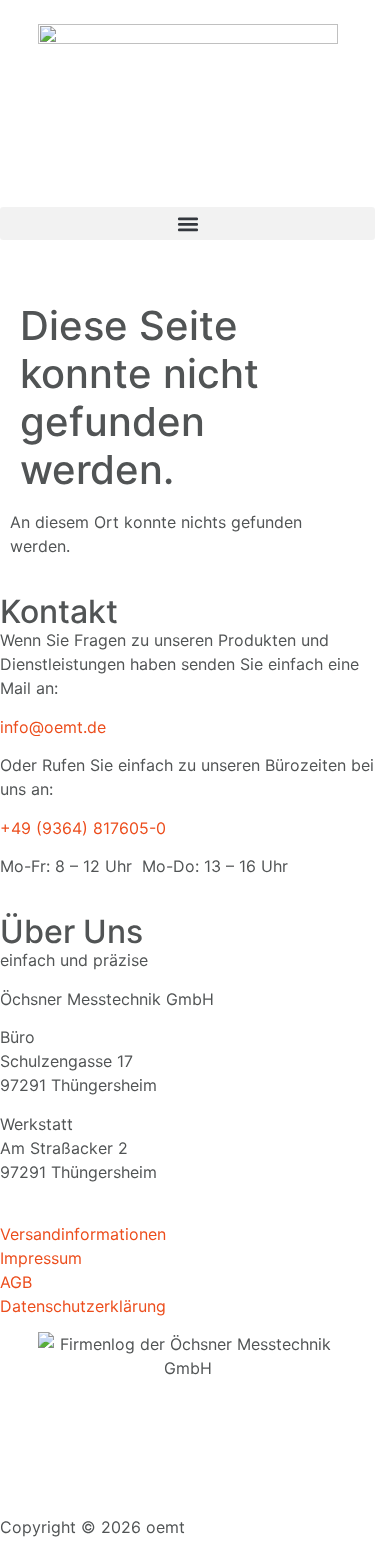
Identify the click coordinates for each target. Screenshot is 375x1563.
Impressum (41, 1258)
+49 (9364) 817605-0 (83, 828)
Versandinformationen (83, 1234)
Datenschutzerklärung (83, 1306)
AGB (16, 1282)
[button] (187, 223)
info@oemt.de (53, 727)
